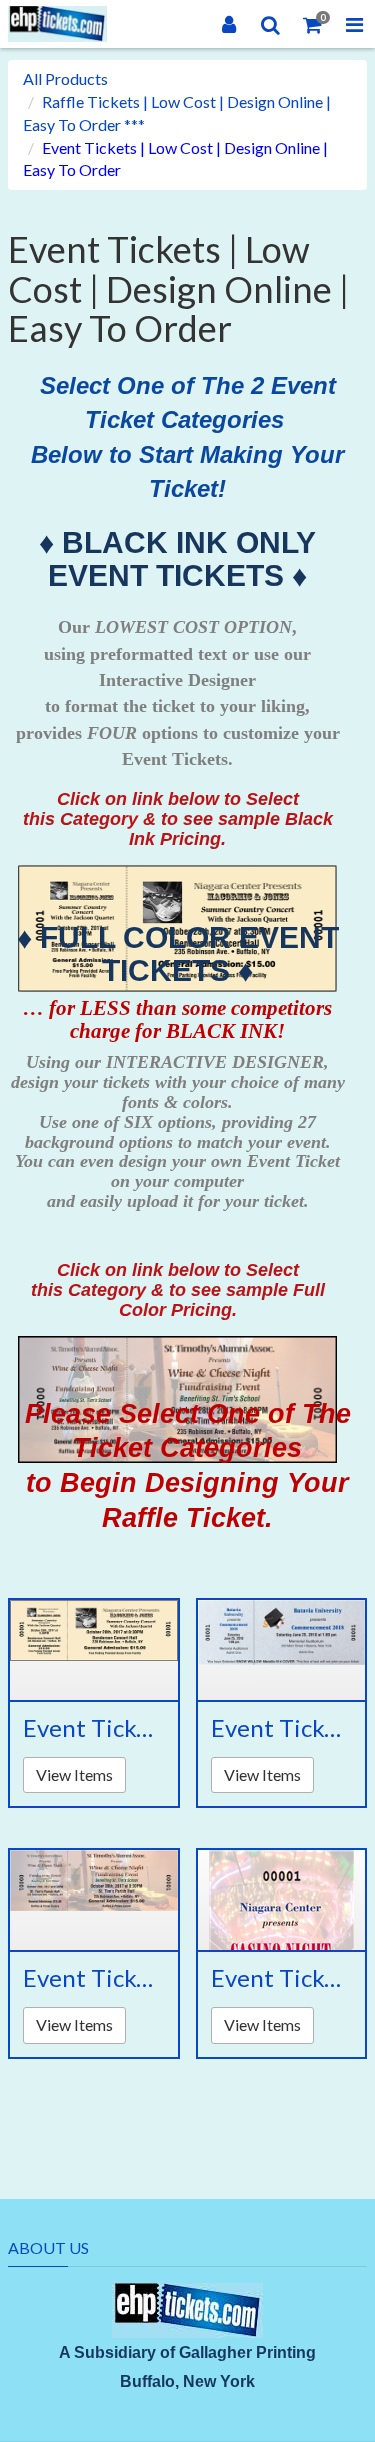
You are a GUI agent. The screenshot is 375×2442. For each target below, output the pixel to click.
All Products (65, 78)
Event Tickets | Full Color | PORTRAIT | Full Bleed (282, 1978)
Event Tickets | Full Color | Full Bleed (94, 1978)
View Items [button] (74, 1774)
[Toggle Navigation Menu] (354, 24)
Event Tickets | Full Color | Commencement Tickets (282, 1728)
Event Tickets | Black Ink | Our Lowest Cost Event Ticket (94, 1728)
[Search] (271, 24)
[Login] (229, 24)
